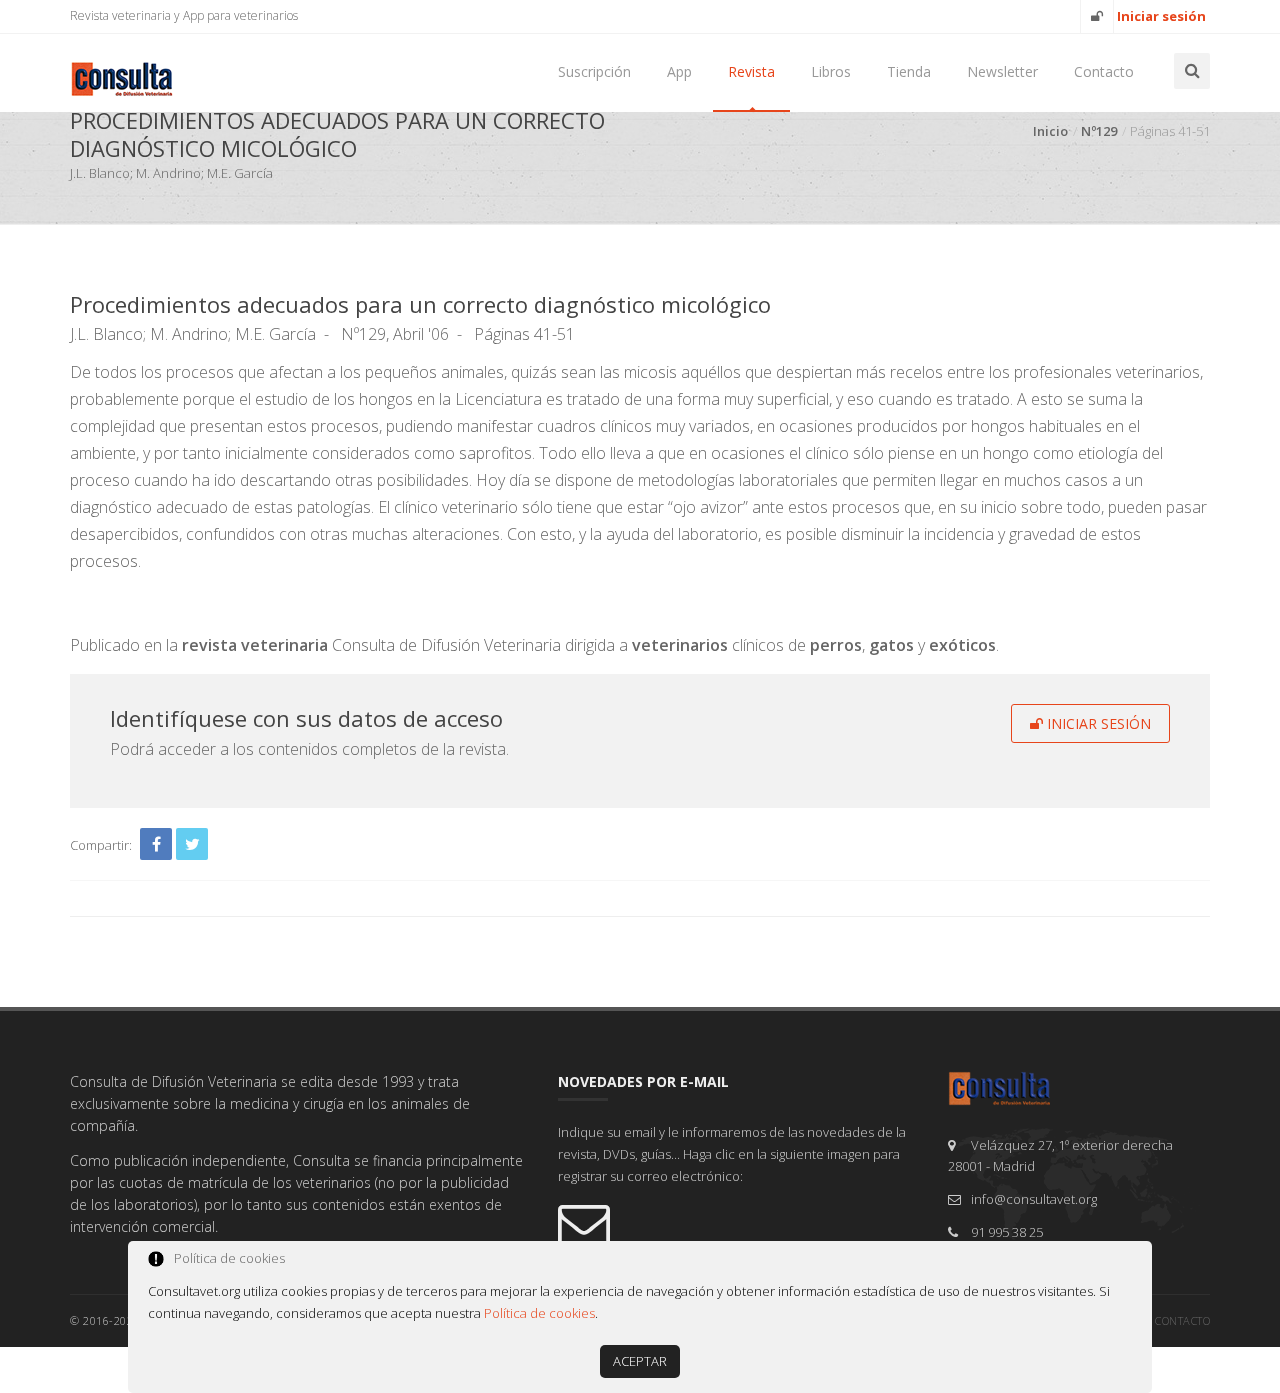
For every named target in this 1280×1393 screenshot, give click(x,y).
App (679, 71)
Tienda (909, 71)
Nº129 (1099, 131)
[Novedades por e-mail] (738, 1223)
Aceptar (640, 1361)
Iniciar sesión (1097, 723)
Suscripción (594, 71)
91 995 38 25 (1007, 1232)
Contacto (1104, 71)
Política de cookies (539, 1313)
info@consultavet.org (1034, 1199)
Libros (831, 71)
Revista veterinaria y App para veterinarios (184, 15)
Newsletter (1002, 71)
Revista (751, 71)
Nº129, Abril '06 (395, 334)
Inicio (1050, 131)
